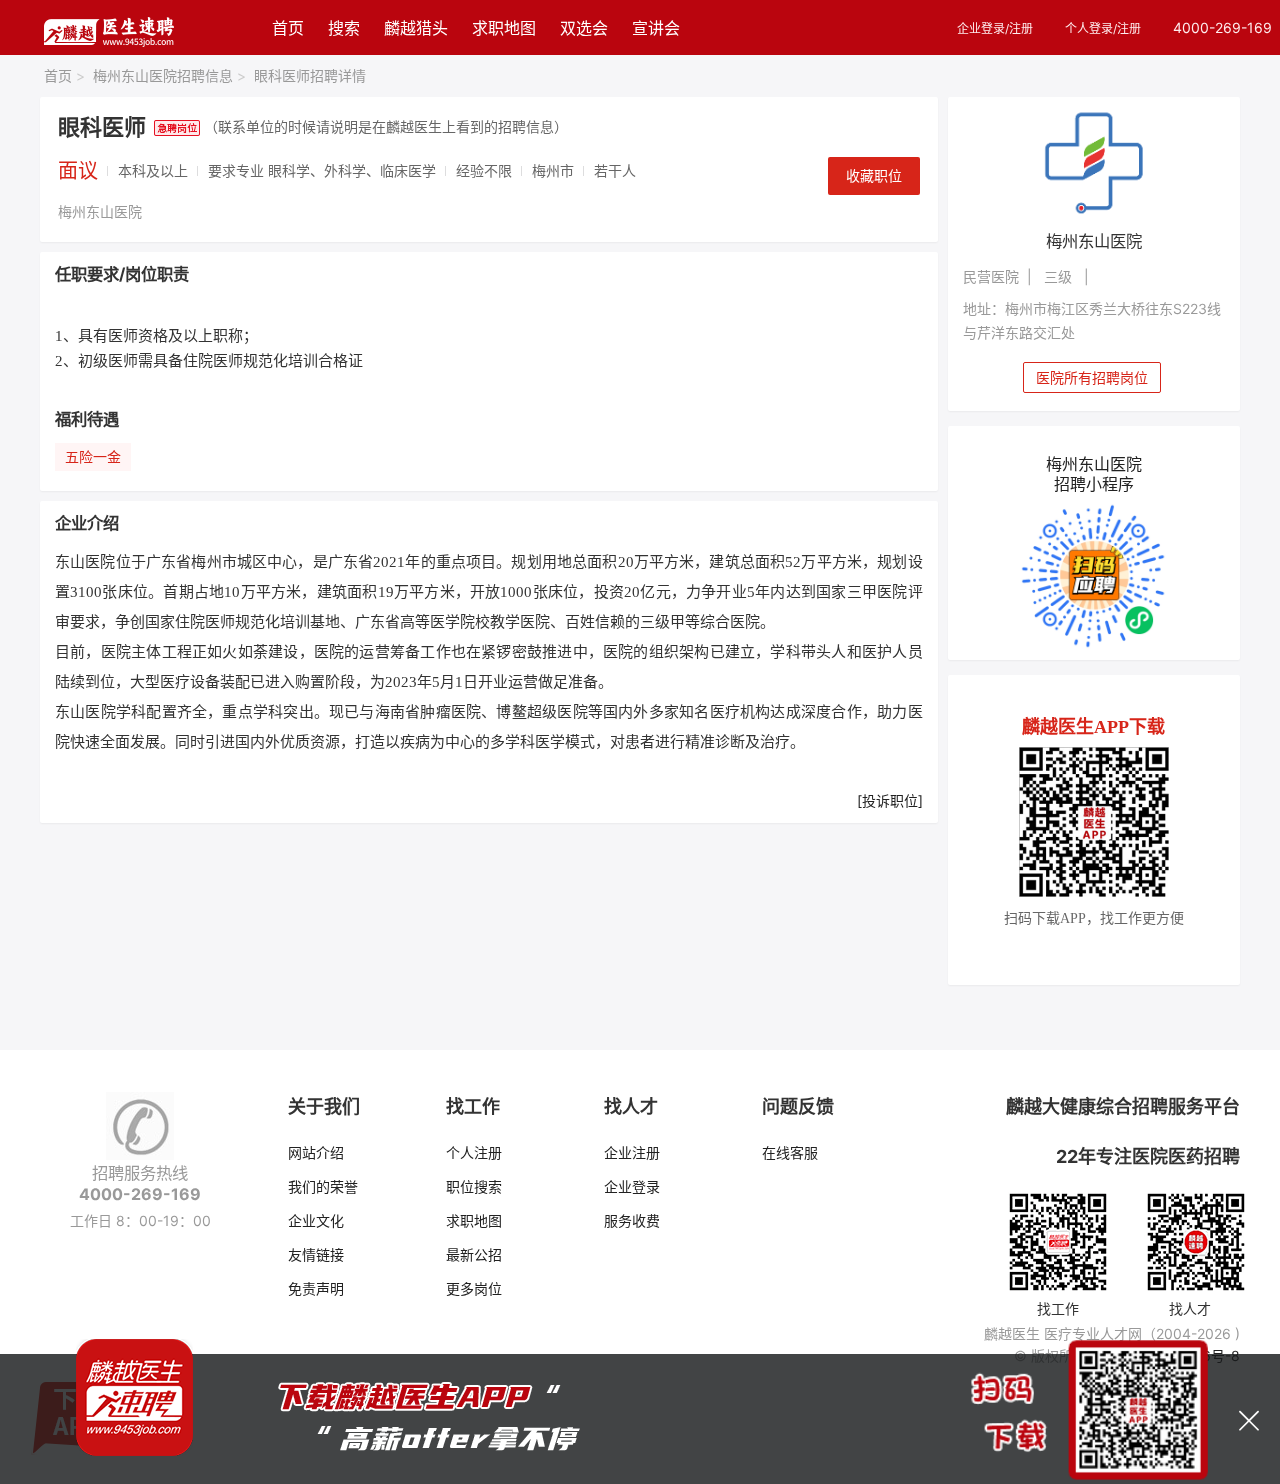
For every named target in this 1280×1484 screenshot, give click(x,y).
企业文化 (316, 1220)
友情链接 (316, 1254)
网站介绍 (316, 1152)
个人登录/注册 (1103, 28)
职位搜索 (474, 1186)
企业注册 (632, 1152)
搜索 (344, 28)
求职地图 (504, 28)
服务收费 (632, 1220)
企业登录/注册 (995, 28)
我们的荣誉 (323, 1186)
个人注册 (474, 1152)
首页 (288, 28)
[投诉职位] (890, 800)
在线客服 (790, 1152)
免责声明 (316, 1288)
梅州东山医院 (100, 211)
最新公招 (474, 1254)
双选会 (584, 28)
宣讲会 (656, 28)
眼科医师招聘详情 (310, 75)
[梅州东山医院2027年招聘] (1094, 162)
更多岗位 (474, 1288)
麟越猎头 (416, 28)
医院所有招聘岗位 (1092, 377)
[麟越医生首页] (108, 27)
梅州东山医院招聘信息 (169, 75)
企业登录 (632, 1186)
